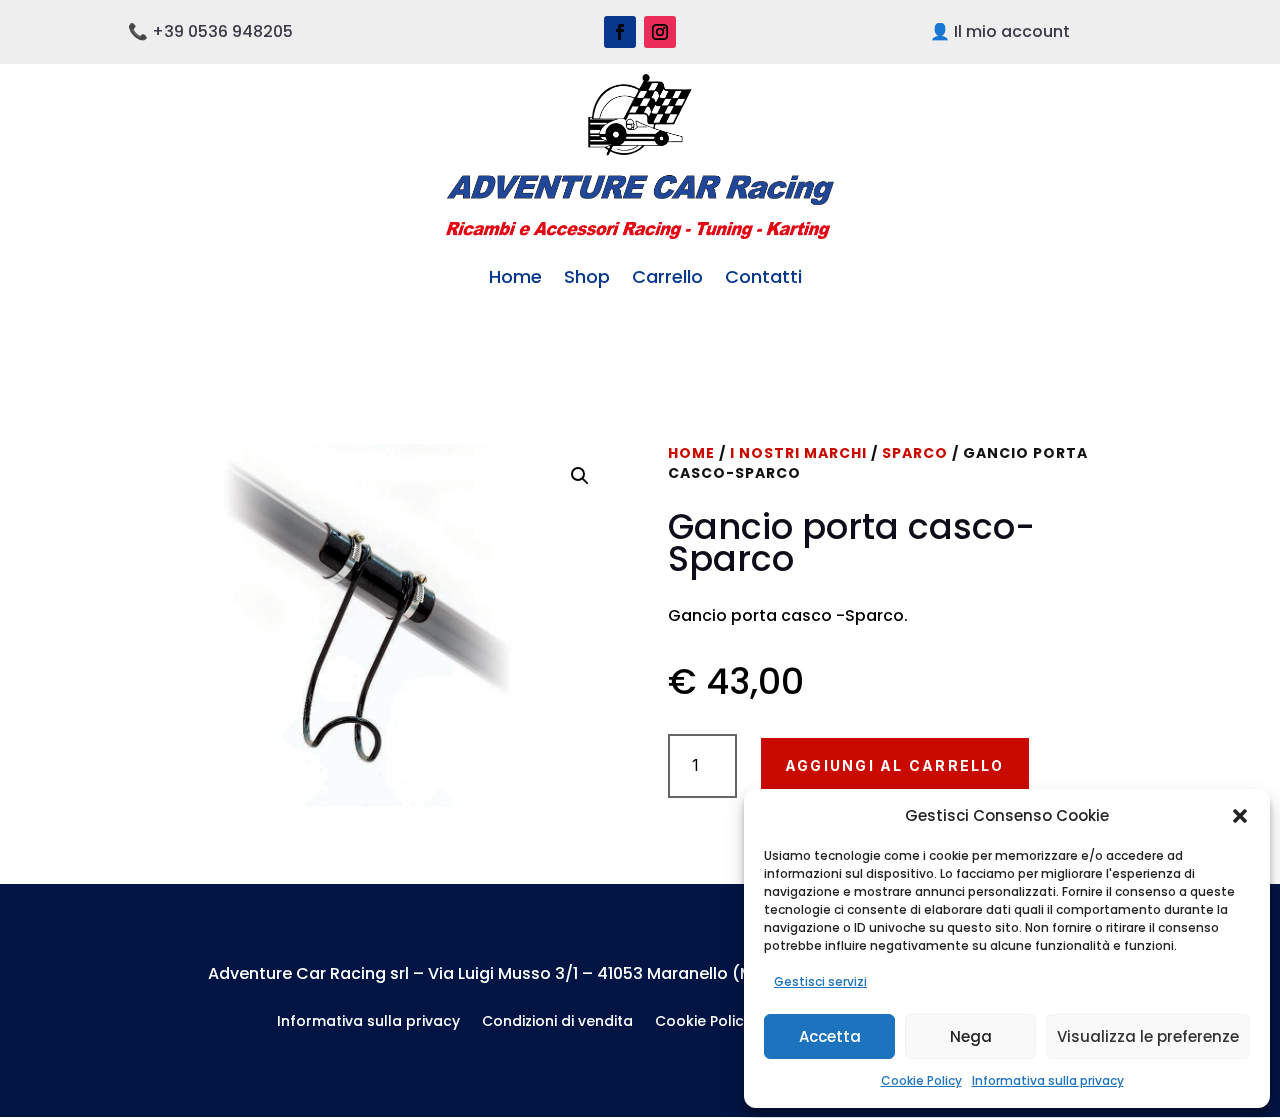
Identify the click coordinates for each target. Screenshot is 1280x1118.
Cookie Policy (921, 1080)
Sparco (915, 453)
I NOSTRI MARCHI (798, 453)
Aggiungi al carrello (895, 765)
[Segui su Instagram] (660, 32)
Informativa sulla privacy (1048, 1080)
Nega (971, 1036)
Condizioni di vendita (557, 1022)
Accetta (830, 1036)
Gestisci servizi (820, 981)
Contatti (763, 276)
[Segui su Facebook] (620, 32)
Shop (587, 276)
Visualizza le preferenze (1148, 1036)
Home (515, 276)
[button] (1240, 816)
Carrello (667, 276)
